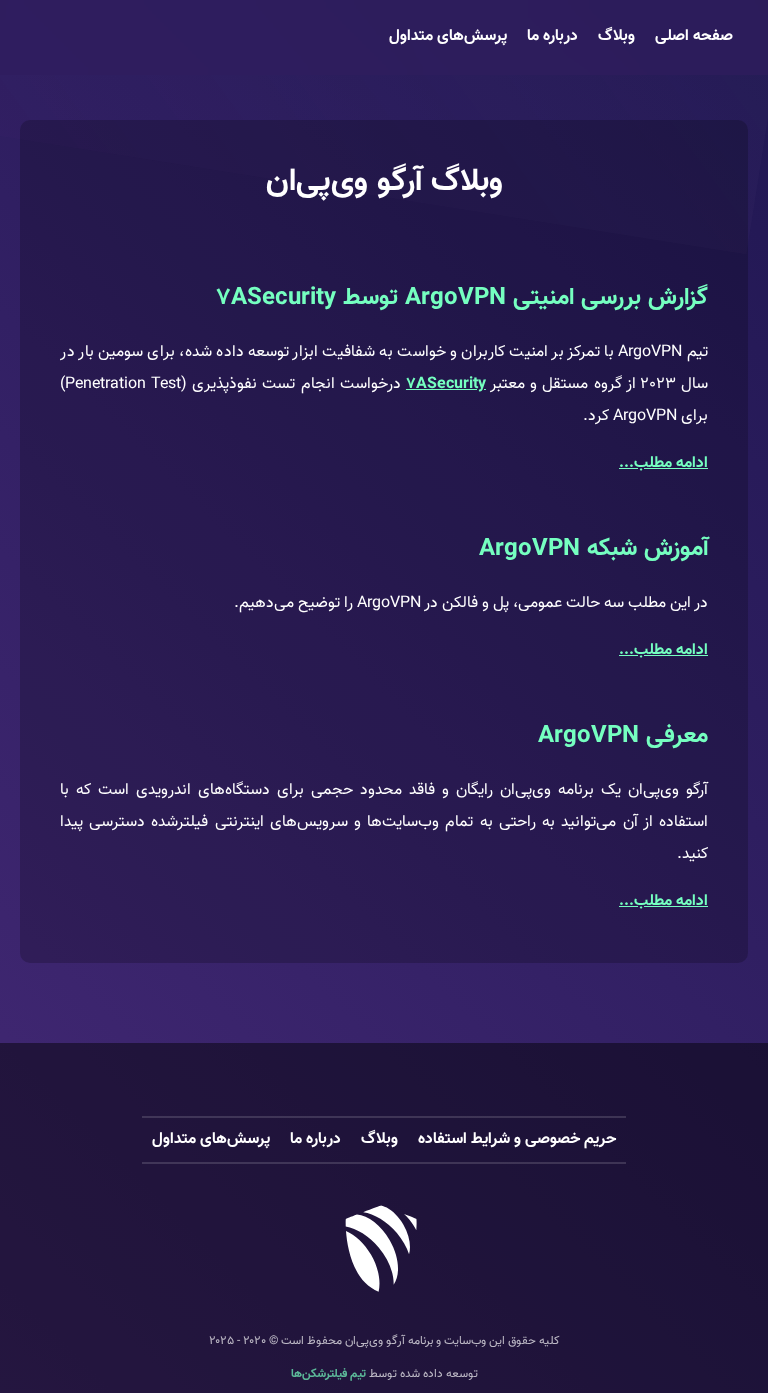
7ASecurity (446, 384)
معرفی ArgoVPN (623, 736)
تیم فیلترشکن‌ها (328, 1374)
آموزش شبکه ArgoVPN (593, 549)
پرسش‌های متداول (448, 36)
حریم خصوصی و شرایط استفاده (517, 1139)
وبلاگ (616, 36)
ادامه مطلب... (663, 463)
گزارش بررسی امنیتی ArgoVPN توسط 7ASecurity (462, 298)
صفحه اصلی (694, 36)
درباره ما (552, 36)
